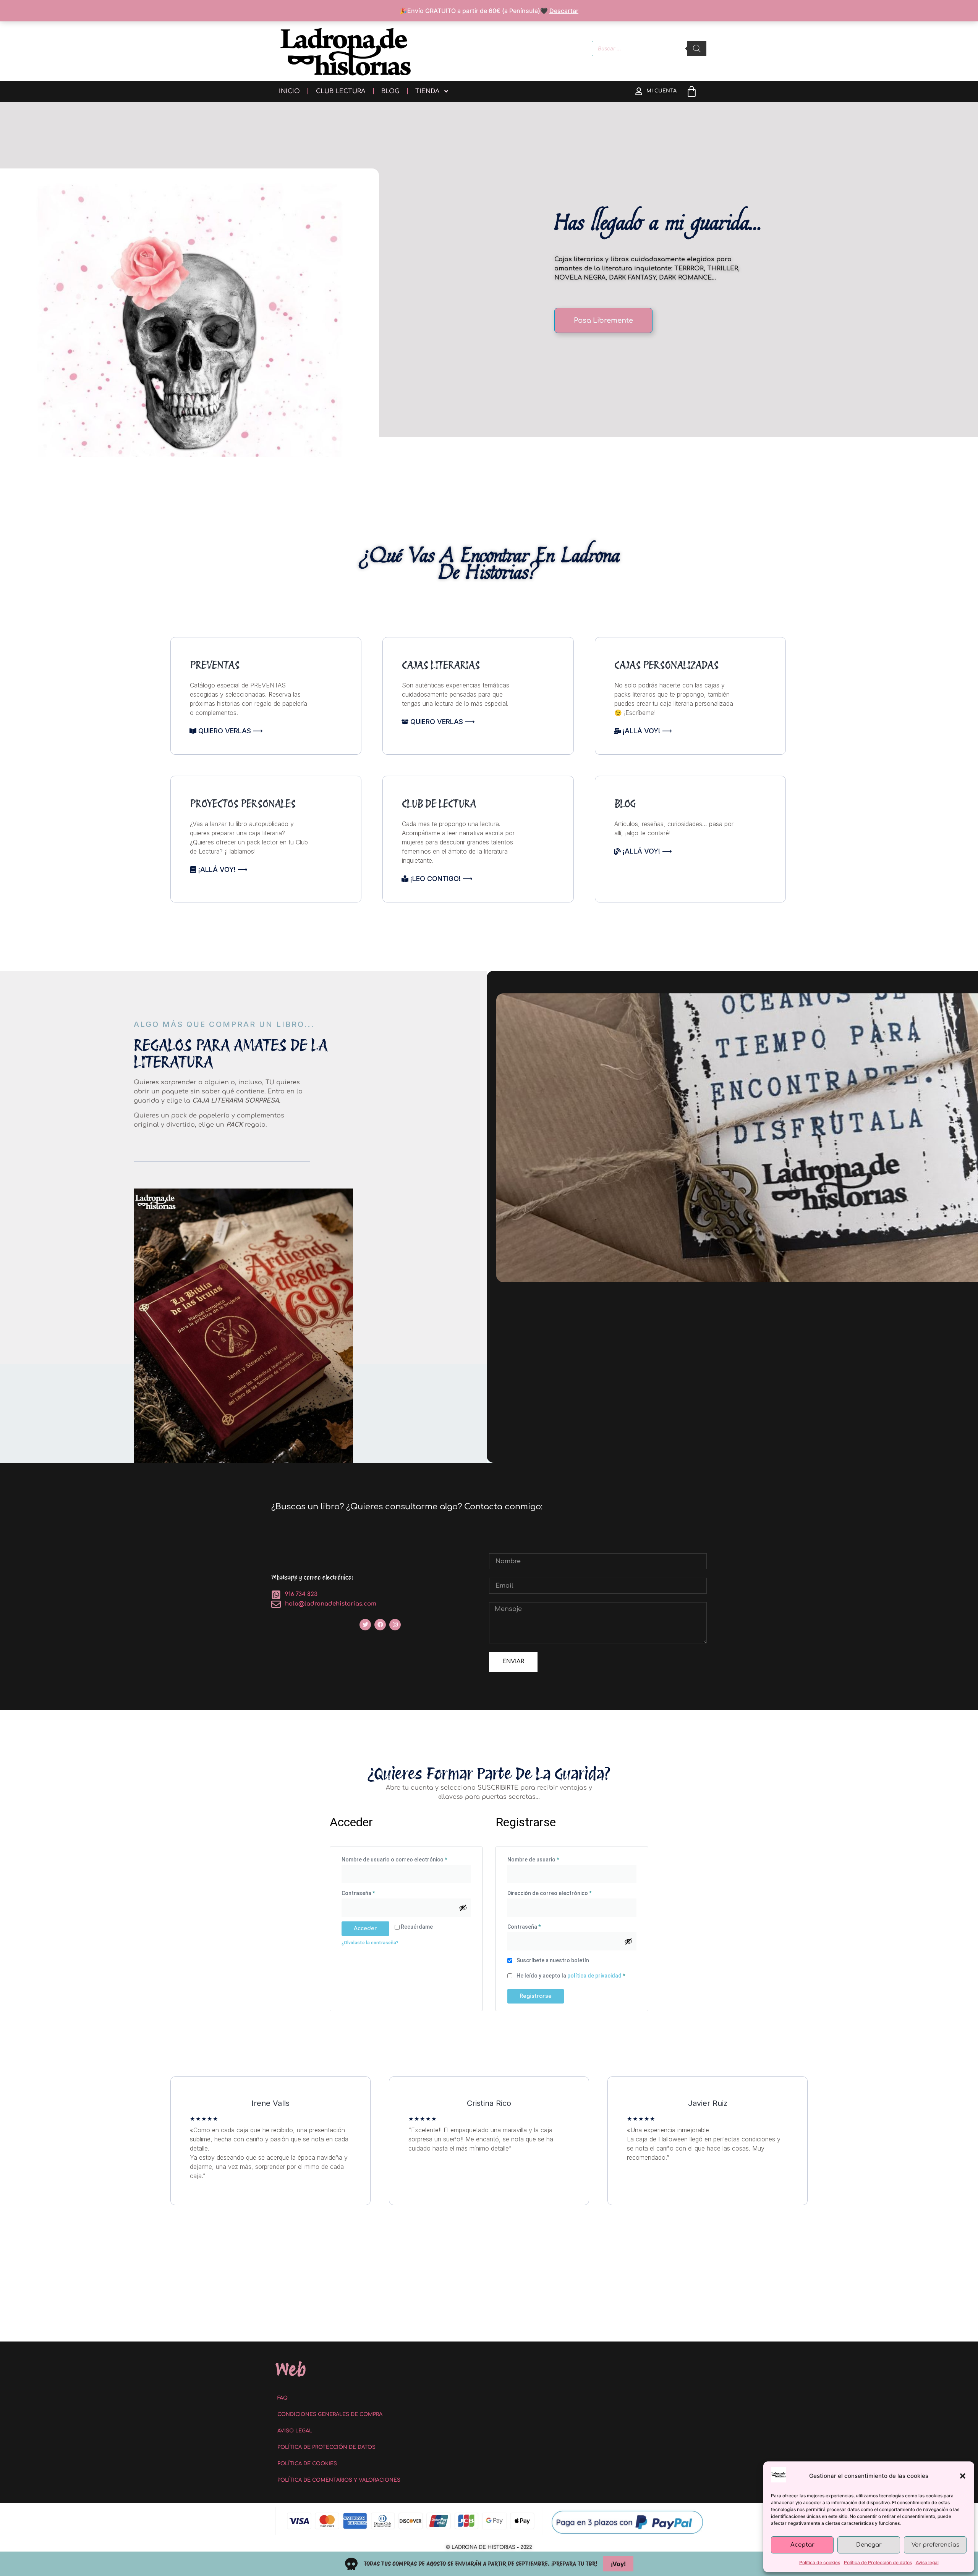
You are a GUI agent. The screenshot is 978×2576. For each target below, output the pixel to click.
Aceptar (802, 2545)
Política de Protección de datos (878, 2562)
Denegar (869, 2545)
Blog (390, 91)
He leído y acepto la (570, 1976)
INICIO (289, 91)
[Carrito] (692, 91)
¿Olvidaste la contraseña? (370, 1943)
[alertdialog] (489, 2564)
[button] (963, 2476)
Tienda (427, 91)
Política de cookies (820, 2562)
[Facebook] (380, 1625)
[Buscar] (697, 49)
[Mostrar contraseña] (463, 1908)
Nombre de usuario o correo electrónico (406, 1858)
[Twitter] (365, 1625)
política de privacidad (594, 1976)
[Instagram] (395, 1625)
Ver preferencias (935, 2545)
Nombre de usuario (547, 1858)
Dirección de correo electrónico (563, 1892)
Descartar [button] (564, 11)
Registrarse (536, 1996)
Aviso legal (927, 2562)
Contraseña (372, 1892)
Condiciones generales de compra (330, 2414)
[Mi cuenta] (639, 91)
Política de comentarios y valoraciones (339, 2480)
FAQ (283, 2398)
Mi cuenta (661, 91)
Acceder (365, 1928)
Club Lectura (341, 91)
